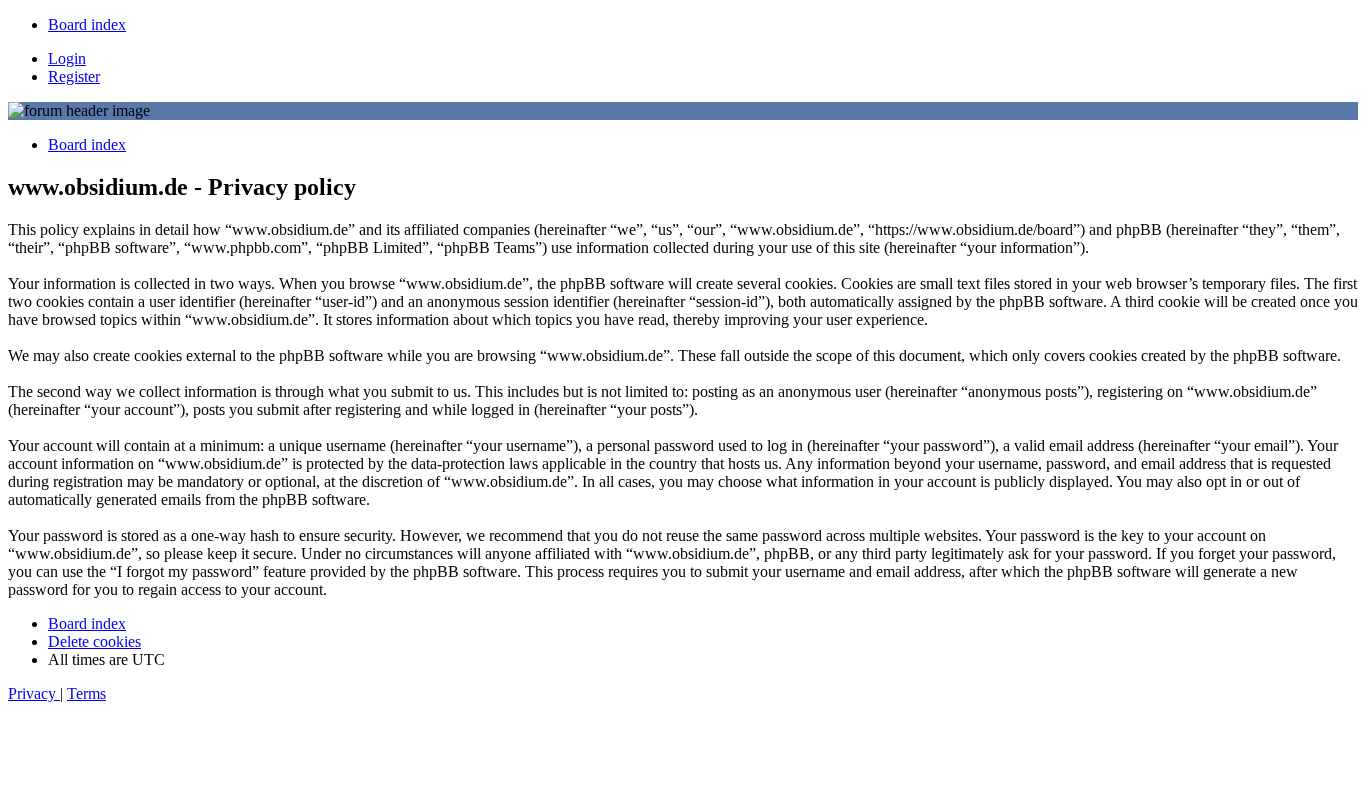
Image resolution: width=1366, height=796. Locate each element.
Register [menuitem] (74, 76)
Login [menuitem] (67, 58)
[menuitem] (87, 24)
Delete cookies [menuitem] (94, 641)
